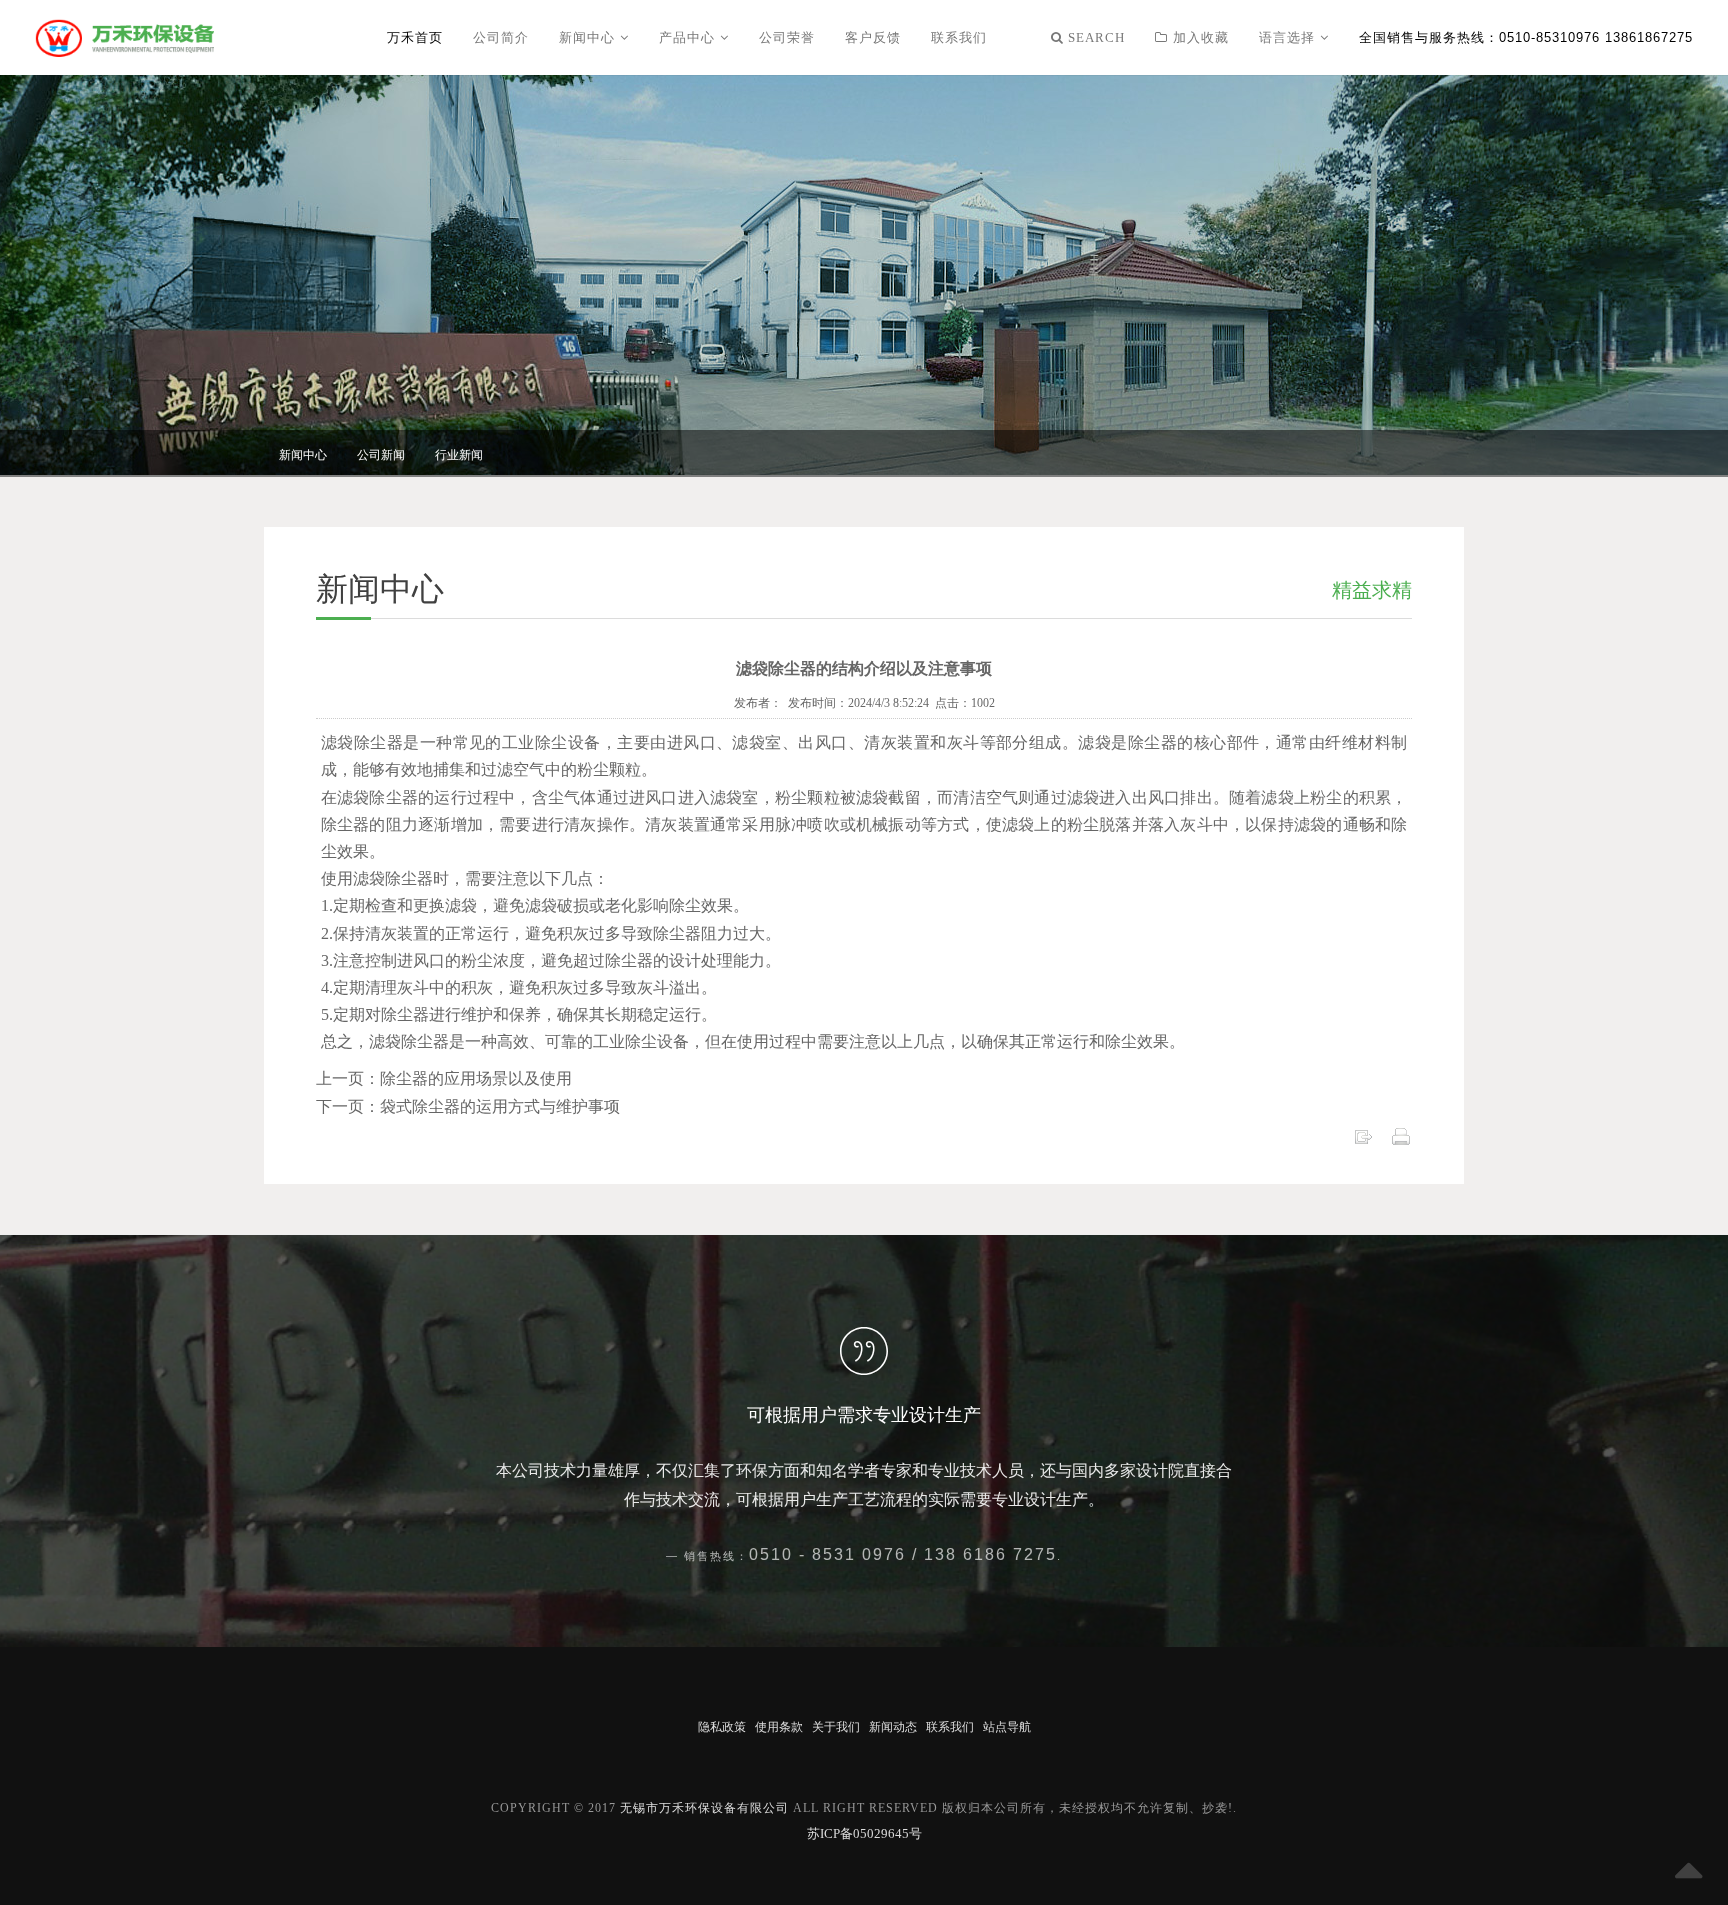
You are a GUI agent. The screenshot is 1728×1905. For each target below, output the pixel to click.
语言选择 (1289, 37)
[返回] (1363, 1134)
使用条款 (779, 1727)
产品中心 (689, 37)
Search (1094, 37)
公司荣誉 (787, 37)
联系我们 (959, 37)
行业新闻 (459, 455)
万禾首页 (415, 37)
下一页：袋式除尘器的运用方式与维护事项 (468, 1106)
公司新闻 (381, 455)
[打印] (1401, 1134)
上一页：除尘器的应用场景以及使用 (444, 1078)
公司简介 (501, 37)
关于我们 (836, 1727)
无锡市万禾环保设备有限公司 (704, 1808)
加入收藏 (1198, 37)
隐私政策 (722, 1727)
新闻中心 (589, 37)
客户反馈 (873, 37)
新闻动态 (893, 1727)
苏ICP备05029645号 (864, 1833)
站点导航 (1007, 1727)
